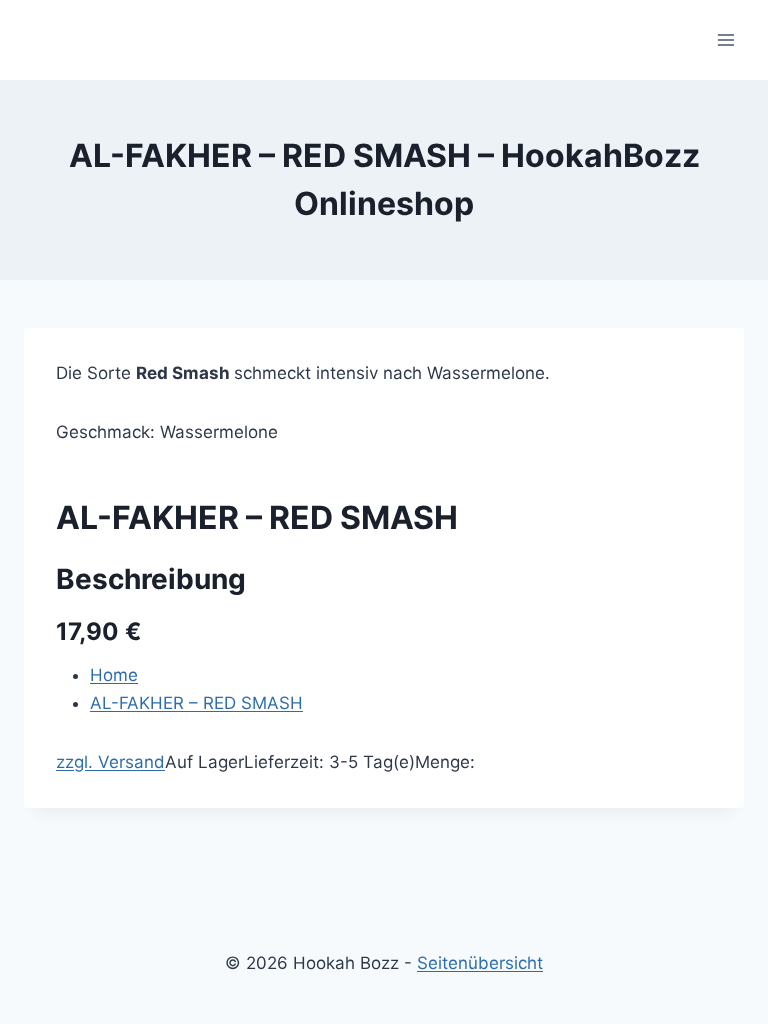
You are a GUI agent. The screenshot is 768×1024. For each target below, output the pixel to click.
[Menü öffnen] (725, 39)
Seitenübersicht (480, 963)
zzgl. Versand (110, 762)
